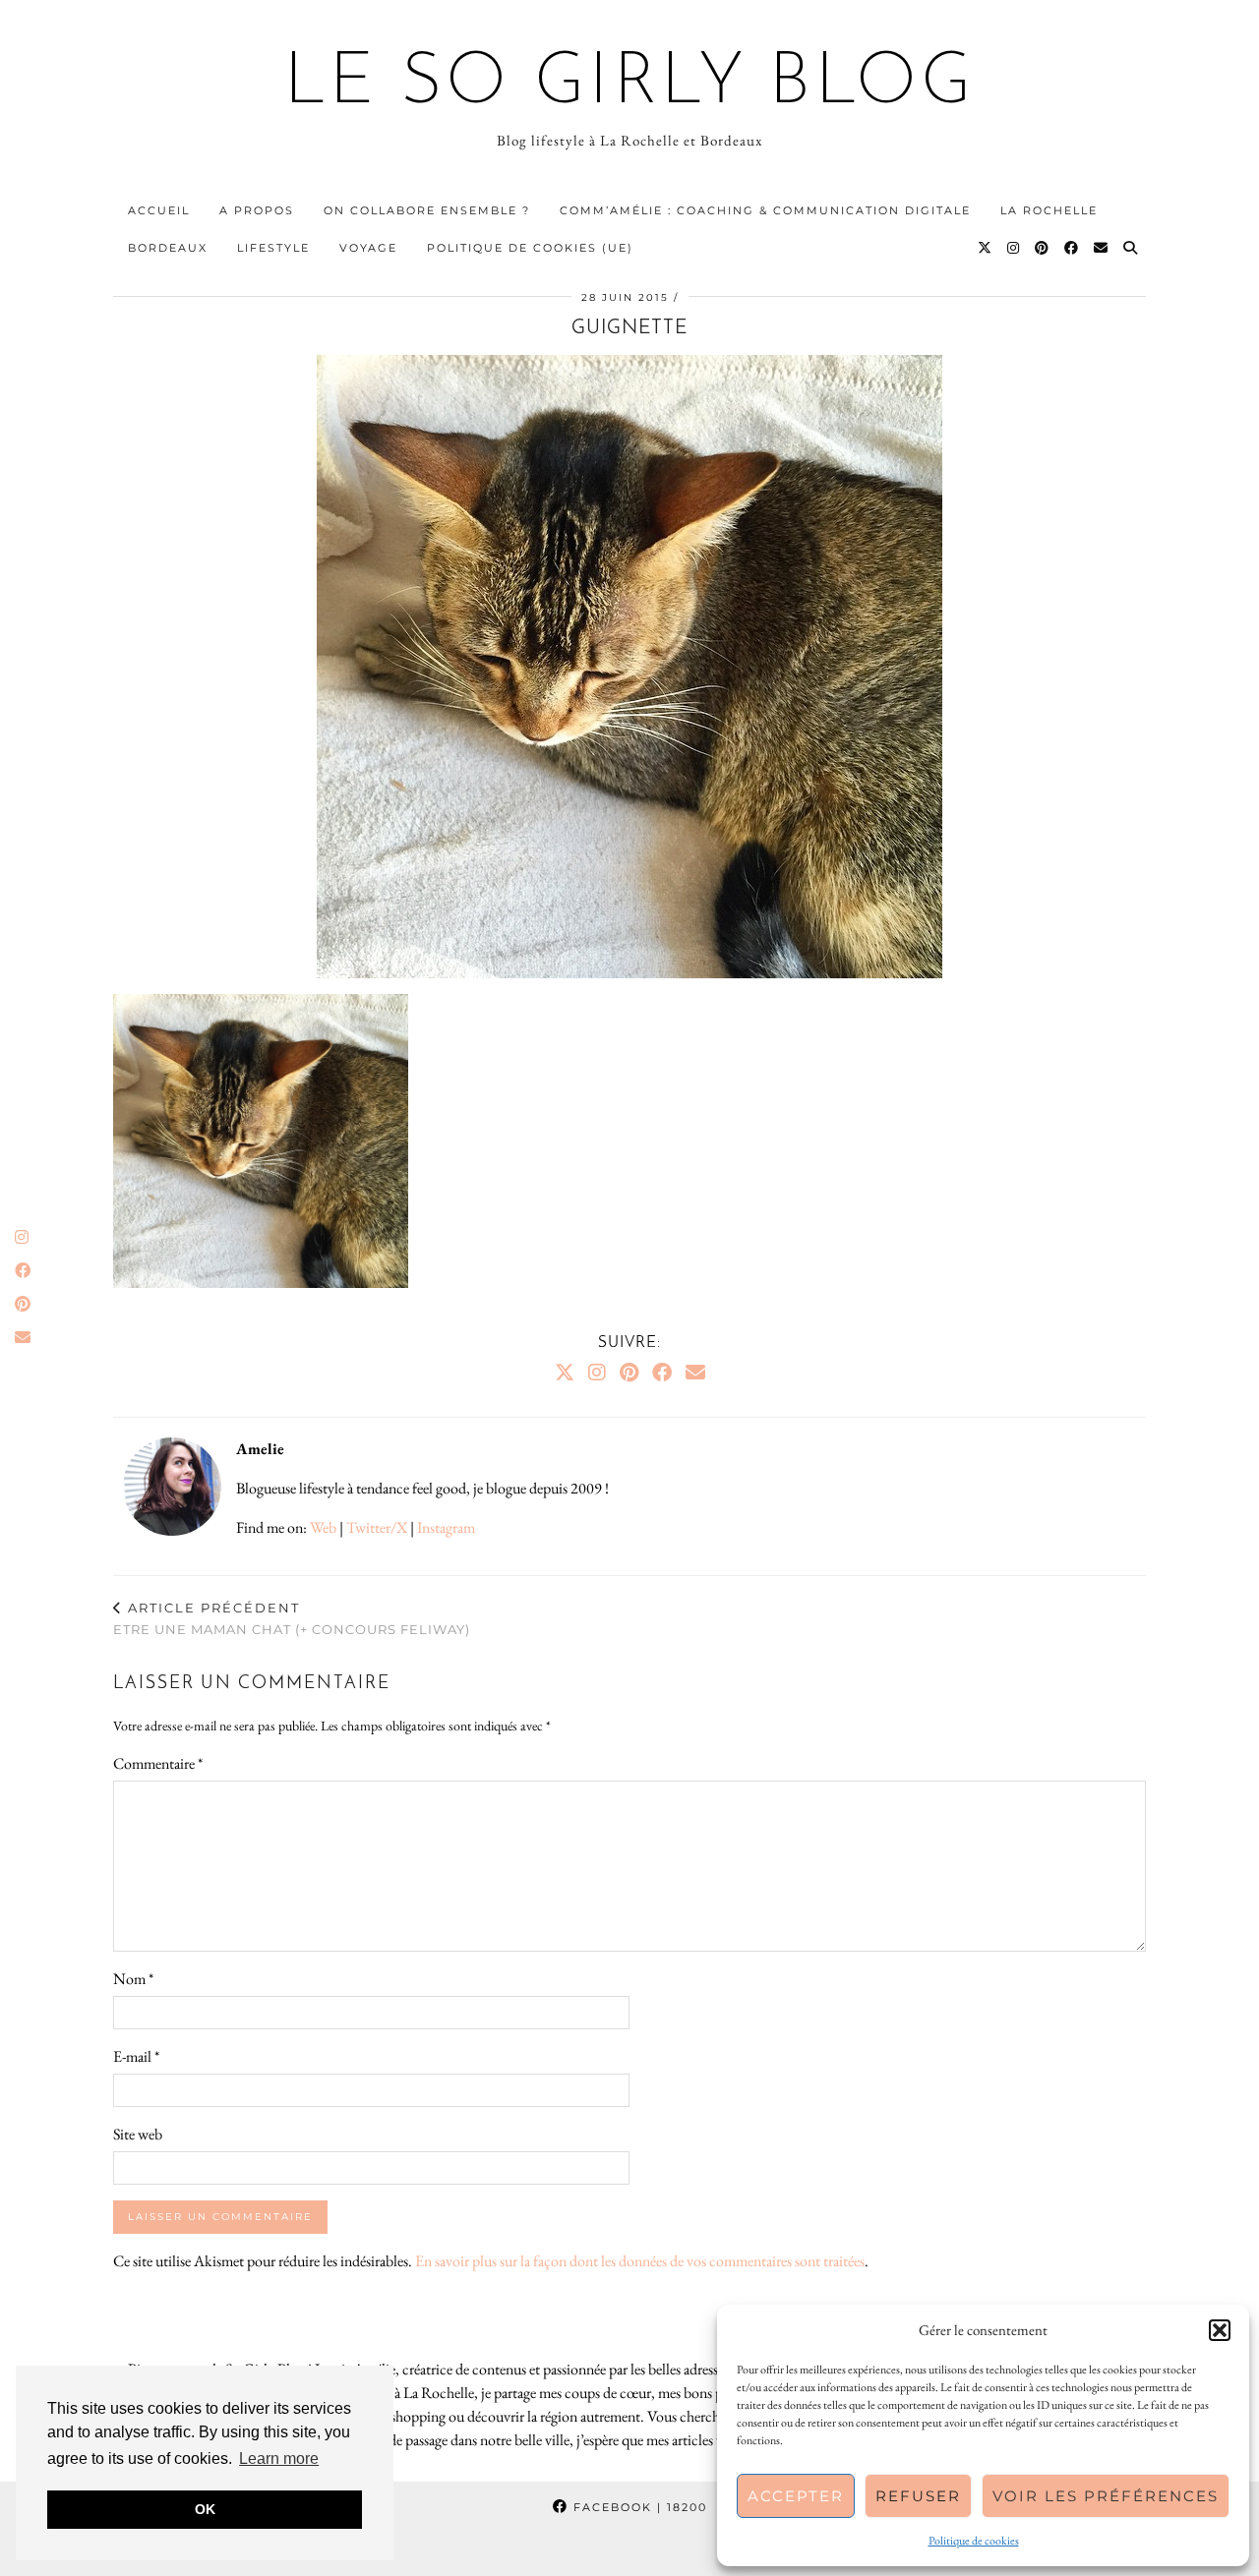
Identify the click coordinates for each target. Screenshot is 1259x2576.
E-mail (136, 2056)
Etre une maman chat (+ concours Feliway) (292, 1619)
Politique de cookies (974, 2541)
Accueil (159, 210)
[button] (1220, 2330)
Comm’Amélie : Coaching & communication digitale (765, 210)
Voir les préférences (1106, 2496)
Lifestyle (273, 248)
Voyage (368, 248)
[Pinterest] (1043, 248)
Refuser (918, 2496)
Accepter (796, 2496)
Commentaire (158, 1763)
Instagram (446, 1527)
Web (323, 1527)
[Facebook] (1072, 248)
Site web (138, 2134)
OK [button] (205, 2509)
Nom (133, 1979)
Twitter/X (377, 1527)
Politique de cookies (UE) (530, 248)
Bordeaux (168, 248)
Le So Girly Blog (630, 85)
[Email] (1102, 248)
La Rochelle (1049, 210)
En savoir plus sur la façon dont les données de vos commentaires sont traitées (640, 2261)
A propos (257, 210)
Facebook (638, 2507)
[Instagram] (1014, 248)
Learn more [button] (279, 2459)
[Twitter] (986, 248)
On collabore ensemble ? (427, 210)
